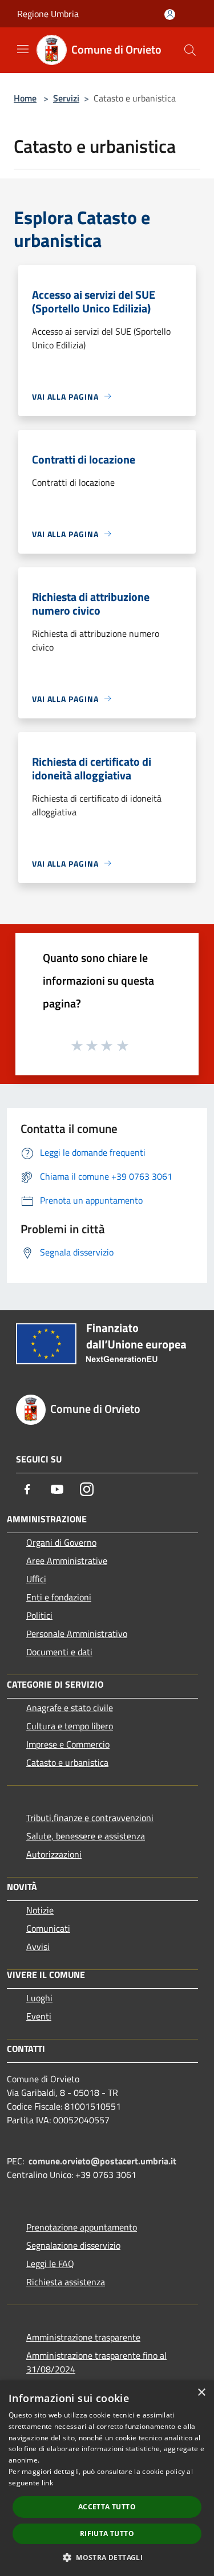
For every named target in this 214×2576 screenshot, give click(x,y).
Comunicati (48, 1928)
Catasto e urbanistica (67, 1762)
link (47, 2483)
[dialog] (107, 2478)
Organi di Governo (61, 1542)
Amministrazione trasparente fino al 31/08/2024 (96, 2362)
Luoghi (39, 1998)
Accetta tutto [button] (107, 2507)
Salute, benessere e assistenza (86, 1836)
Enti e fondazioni (59, 1597)
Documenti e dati (59, 1652)
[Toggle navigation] (23, 49)
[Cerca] (190, 50)
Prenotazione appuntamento (82, 2227)
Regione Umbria (48, 14)
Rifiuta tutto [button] (107, 2534)
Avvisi (38, 1947)
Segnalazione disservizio (73, 2245)
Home (25, 98)
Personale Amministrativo (77, 1634)
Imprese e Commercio (68, 1744)
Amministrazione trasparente (83, 2337)
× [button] (201, 2393)
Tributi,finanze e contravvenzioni (90, 1818)
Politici (39, 1615)
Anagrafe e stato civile (70, 1708)
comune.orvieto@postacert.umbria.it (102, 2161)
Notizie (40, 1910)
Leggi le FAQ (50, 2264)
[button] (107, 2557)
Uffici (36, 1579)
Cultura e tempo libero (70, 1726)
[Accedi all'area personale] (170, 15)
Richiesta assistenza (66, 2282)
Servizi (66, 98)
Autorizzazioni (54, 1854)
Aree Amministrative (67, 1561)
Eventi (39, 2016)
